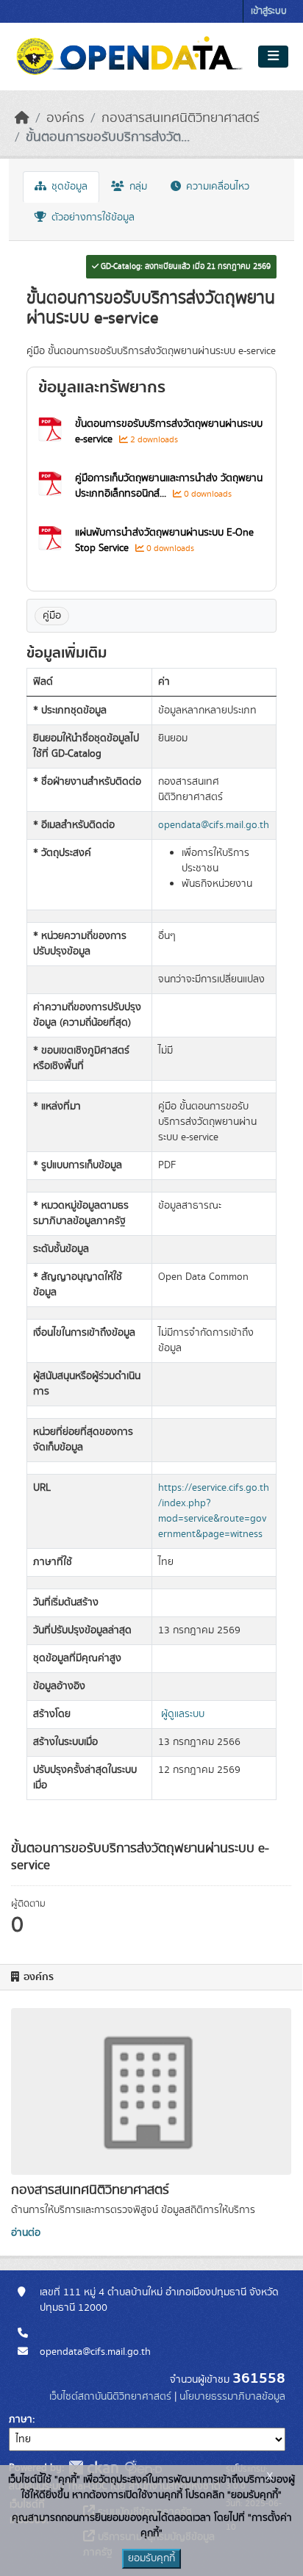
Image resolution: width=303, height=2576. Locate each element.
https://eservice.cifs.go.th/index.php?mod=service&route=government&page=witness (214, 1511)
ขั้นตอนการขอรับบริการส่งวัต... (108, 137)
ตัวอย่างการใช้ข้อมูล (92, 217)
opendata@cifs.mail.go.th (214, 825)
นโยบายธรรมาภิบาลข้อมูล (232, 2397)
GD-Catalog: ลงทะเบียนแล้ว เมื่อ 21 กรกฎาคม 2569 (185, 267)
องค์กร (65, 118)
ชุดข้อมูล (68, 187)
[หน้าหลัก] (22, 118)
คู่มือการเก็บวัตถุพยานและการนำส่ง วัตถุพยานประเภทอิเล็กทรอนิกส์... (169, 486)
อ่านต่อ (26, 2233)
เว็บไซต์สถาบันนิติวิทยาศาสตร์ (110, 2397)
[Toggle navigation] (273, 57)
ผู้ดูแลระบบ (183, 1714)
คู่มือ (52, 616)
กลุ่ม (137, 187)
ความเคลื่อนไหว (216, 187)
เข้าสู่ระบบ (269, 11)
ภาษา (21, 2420)
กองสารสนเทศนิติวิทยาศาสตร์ (181, 118)
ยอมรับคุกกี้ (151, 2558)
